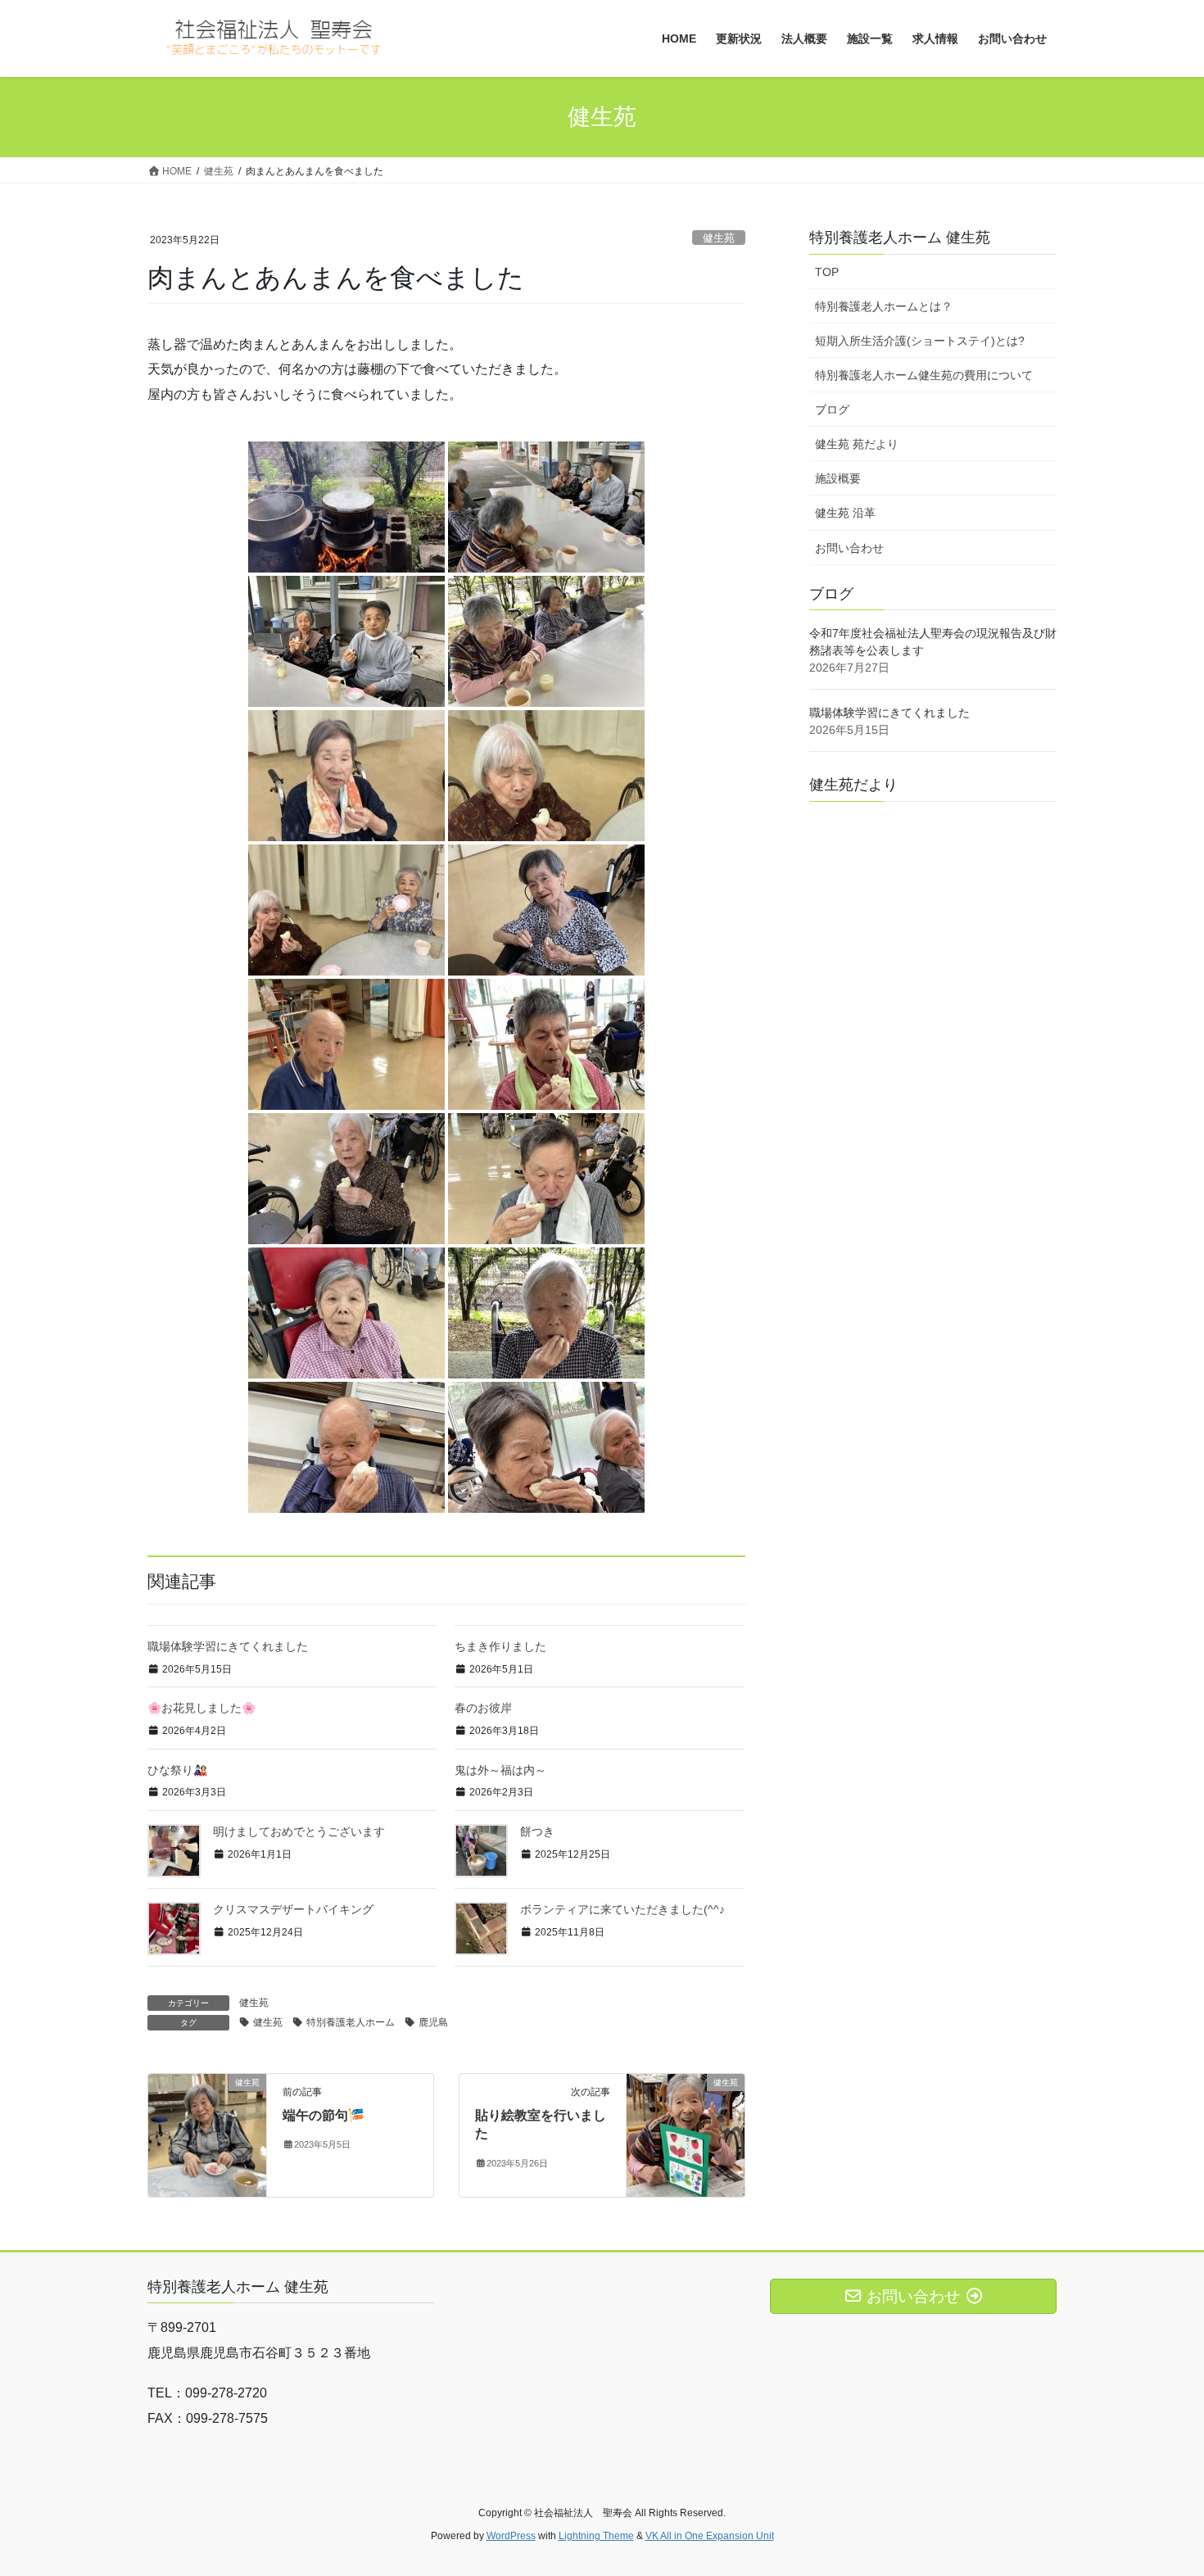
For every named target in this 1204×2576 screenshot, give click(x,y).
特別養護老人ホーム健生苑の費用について (924, 375)
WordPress (511, 2536)
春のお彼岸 (483, 1708)
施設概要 (838, 478)
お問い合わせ (849, 548)
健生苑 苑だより (857, 444)
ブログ (832, 410)
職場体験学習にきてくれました (228, 1646)
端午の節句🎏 (324, 2115)
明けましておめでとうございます (299, 1831)
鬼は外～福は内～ (500, 1770)
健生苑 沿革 (845, 513)
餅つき (537, 1831)
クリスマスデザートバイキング (293, 1909)
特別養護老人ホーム (351, 2022)
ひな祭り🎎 (177, 1770)
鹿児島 (433, 2022)
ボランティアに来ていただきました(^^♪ (622, 1909)
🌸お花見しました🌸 (201, 1708)
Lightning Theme (596, 2536)
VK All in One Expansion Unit (710, 2536)
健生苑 (719, 238)
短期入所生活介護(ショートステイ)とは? (920, 341)
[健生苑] (207, 2134)
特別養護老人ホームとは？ (884, 306)
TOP (827, 272)
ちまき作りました (500, 1646)
